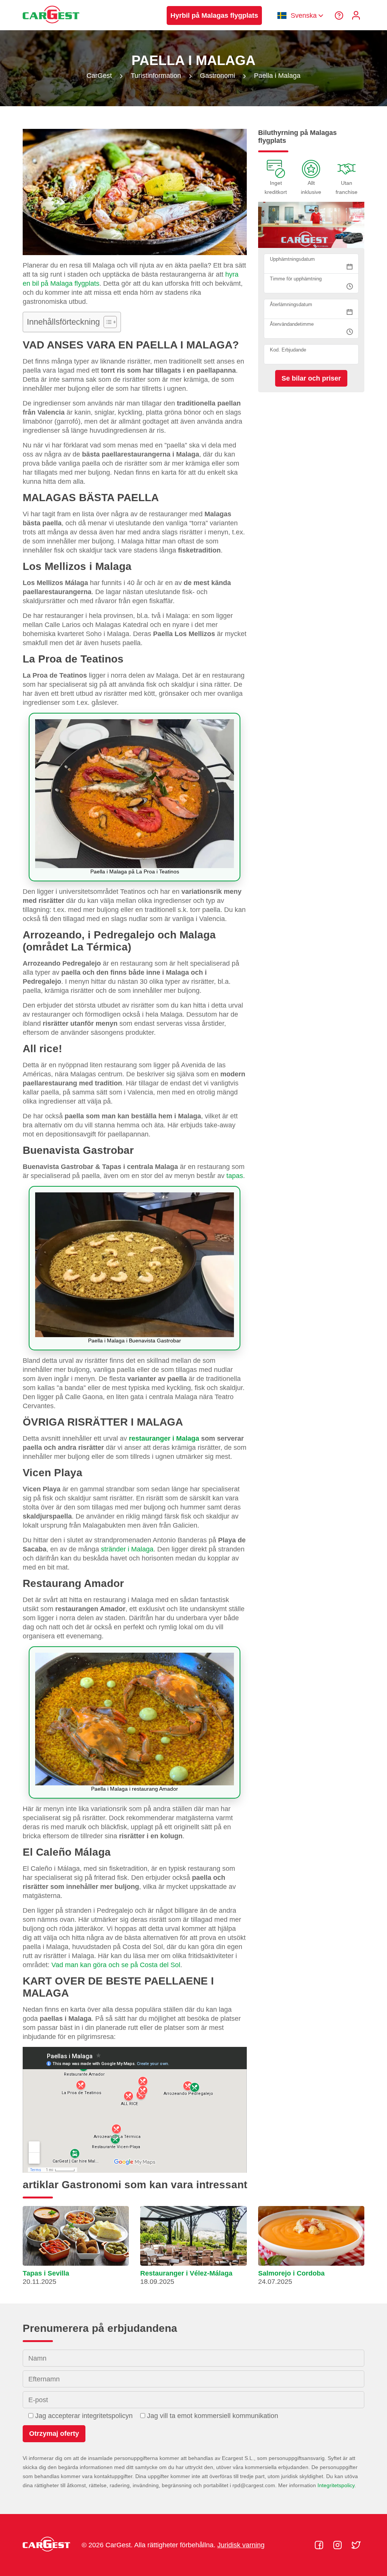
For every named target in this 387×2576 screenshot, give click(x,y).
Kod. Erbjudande (288, 350)
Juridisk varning (241, 2545)
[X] (356, 2545)
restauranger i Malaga (164, 1438)
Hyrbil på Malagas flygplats (214, 15)
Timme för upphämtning (296, 279)
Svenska (304, 15)
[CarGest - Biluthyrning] (51, 27)
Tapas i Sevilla (46, 2273)
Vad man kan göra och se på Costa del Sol (116, 1965)
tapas (235, 1176)
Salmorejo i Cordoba (291, 2273)
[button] (76, 2249)
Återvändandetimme (292, 324)
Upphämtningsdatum (292, 259)
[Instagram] (338, 2545)
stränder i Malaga (127, 1549)
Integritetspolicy (336, 2485)
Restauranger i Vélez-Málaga (186, 2273)
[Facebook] (320, 2545)
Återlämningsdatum (291, 304)
